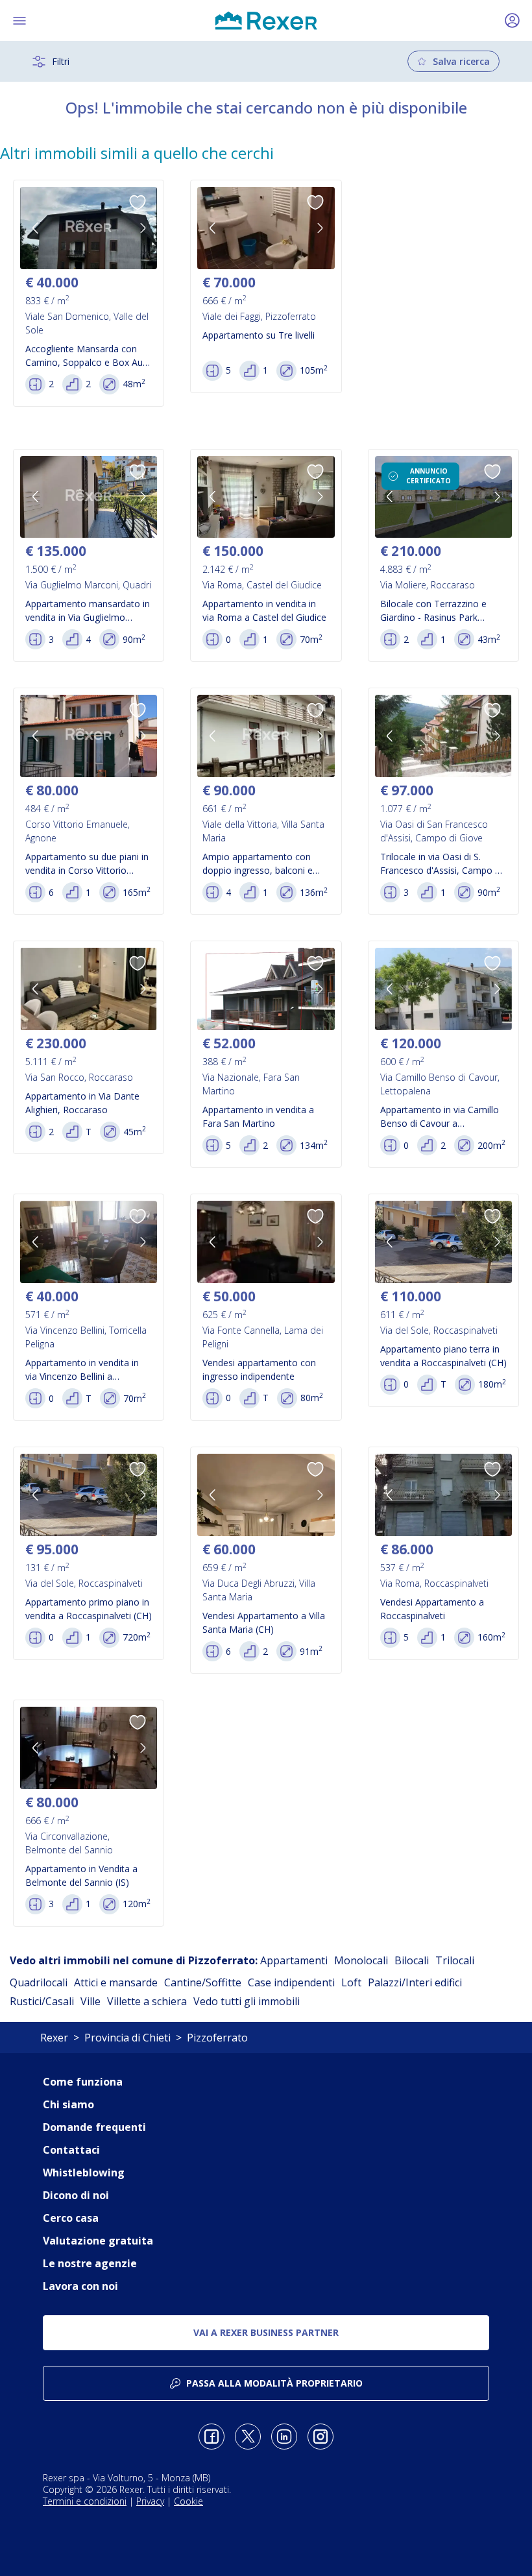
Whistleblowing (84, 2173)
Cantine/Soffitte (203, 1982)
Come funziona (83, 2082)
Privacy (150, 2501)
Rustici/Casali (42, 2001)
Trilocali (455, 1960)
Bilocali (412, 1960)
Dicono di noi (76, 2195)
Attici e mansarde (116, 1982)
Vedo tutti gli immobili (247, 2001)
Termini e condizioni (85, 2501)
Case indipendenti (291, 1982)
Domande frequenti (94, 2127)
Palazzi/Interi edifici (415, 1982)
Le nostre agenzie (90, 2263)
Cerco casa (71, 2218)
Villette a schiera (147, 2001)
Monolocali (361, 1960)
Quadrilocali (39, 1982)
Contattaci (71, 2150)
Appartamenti (294, 1960)
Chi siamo (68, 2104)
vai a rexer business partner (266, 2332)
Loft (351, 1982)
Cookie (188, 2501)
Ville (91, 2001)
